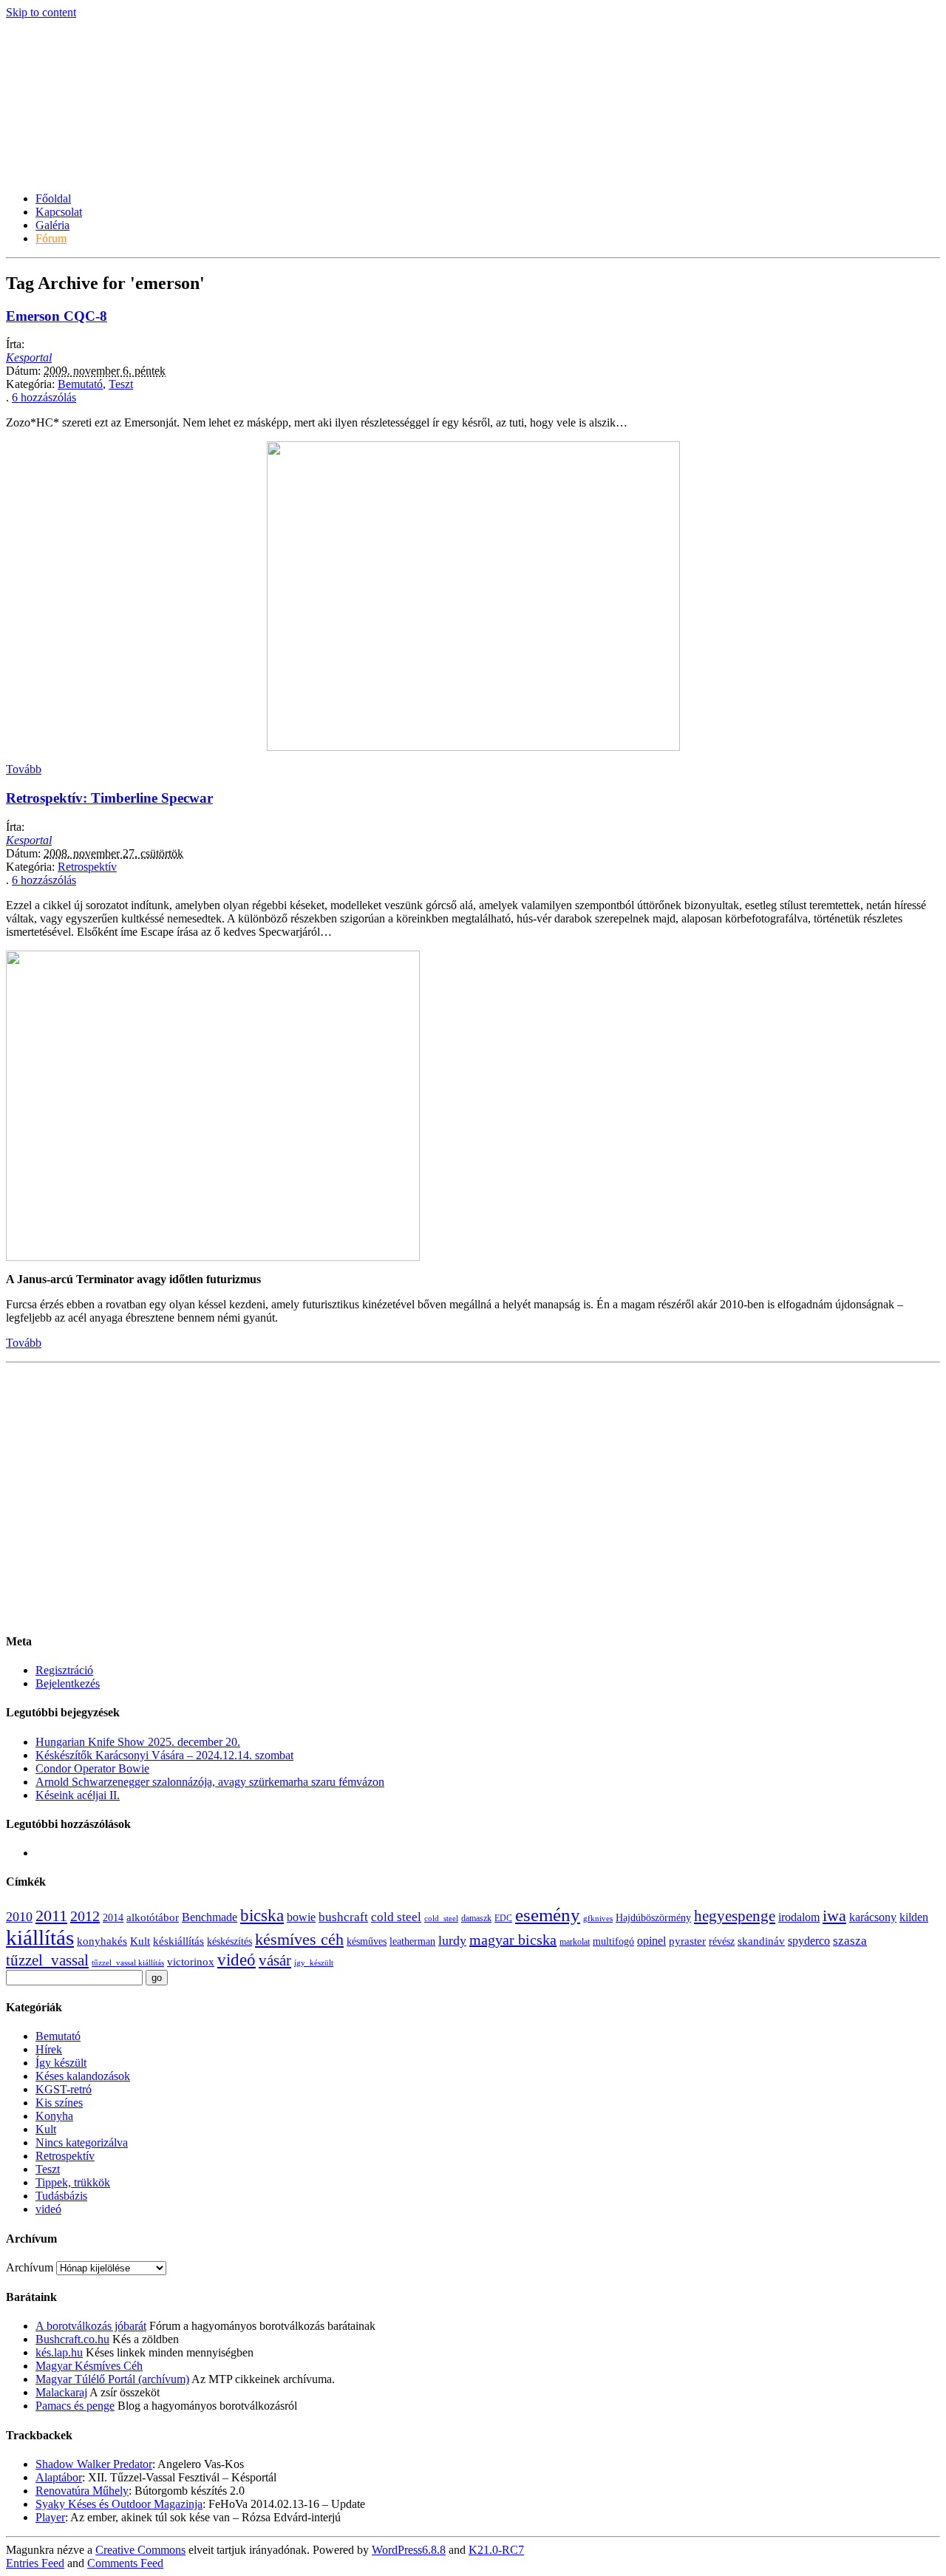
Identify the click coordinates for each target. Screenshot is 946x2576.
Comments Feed (125, 2563)
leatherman (412, 1941)
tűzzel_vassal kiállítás (128, 1963)
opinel (651, 1941)
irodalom (799, 1917)
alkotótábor (153, 1917)
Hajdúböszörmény (653, 1918)
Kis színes (59, 2103)
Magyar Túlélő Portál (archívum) (112, 2379)
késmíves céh (299, 1939)
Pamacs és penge (75, 2406)
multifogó (613, 1941)
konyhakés (102, 1941)
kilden (914, 1917)
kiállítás (40, 1937)
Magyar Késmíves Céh (89, 2366)
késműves (367, 1941)
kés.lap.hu (59, 2352)
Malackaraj (61, 2392)
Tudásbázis (61, 2196)
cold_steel (441, 1919)
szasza (850, 1941)
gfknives (598, 1919)
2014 (113, 1918)
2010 (19, 1917)
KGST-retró (64, 2089)
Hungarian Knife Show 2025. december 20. (138, 1742)
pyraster (687, 1941)
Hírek (49, 2049)
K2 (496, 2550)
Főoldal (53, 198)
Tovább (24, 769)
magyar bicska (513, 1940)
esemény (548, 1915)
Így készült (61, 2063)
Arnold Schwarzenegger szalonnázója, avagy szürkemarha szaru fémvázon (210, 1782)
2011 (51, 1916)
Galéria (52, 225)
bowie (301, 1917)
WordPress (409, 2550)
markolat (575, 1942)
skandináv (761, 1941)
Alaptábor (59, 2477)
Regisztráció (64, 1670)
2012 (85, 1916)
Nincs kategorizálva (82, 2142)
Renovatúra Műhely (82, 2491)
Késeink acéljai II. (78, 1795)
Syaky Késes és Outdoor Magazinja (119, 2504)
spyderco (809, 1941)
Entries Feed (35, 2563)
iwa (834, 1916)
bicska (262, 1916)
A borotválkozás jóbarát (91, 2326)
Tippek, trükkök (73, 2182)
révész (722, 1941)
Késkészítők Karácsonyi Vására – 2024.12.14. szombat (164, 1755)
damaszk (476, 1918)
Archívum (30, 2267)
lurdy (452, 1940)
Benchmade (210, 1917)
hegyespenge (735, 1916)
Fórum (51, 238)
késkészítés (229, 1941)
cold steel (396, 1917)
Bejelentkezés (68, 1683)
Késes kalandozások (83, 2076)
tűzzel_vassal (47, 1960)
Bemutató (80, 384)
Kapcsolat (59, 212)
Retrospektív (87, 867)
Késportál (56, 137)
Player (50, 2517)
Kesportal (29, 357)
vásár (275, 1960)
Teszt (121, 384)
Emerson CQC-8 (57, 316)
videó (236, 1960)
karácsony (873, 1917)
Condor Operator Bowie (92, 1768)
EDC (503, 1918)
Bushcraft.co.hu (72, 2339)
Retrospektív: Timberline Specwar (109, 798)
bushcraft (343, 1917)
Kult (140, 1941)
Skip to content (41, 12)
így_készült (314, 1963)
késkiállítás (178, 1941)
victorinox (191, 1962)
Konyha (54, 2116)
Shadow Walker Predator (94, 2464)
